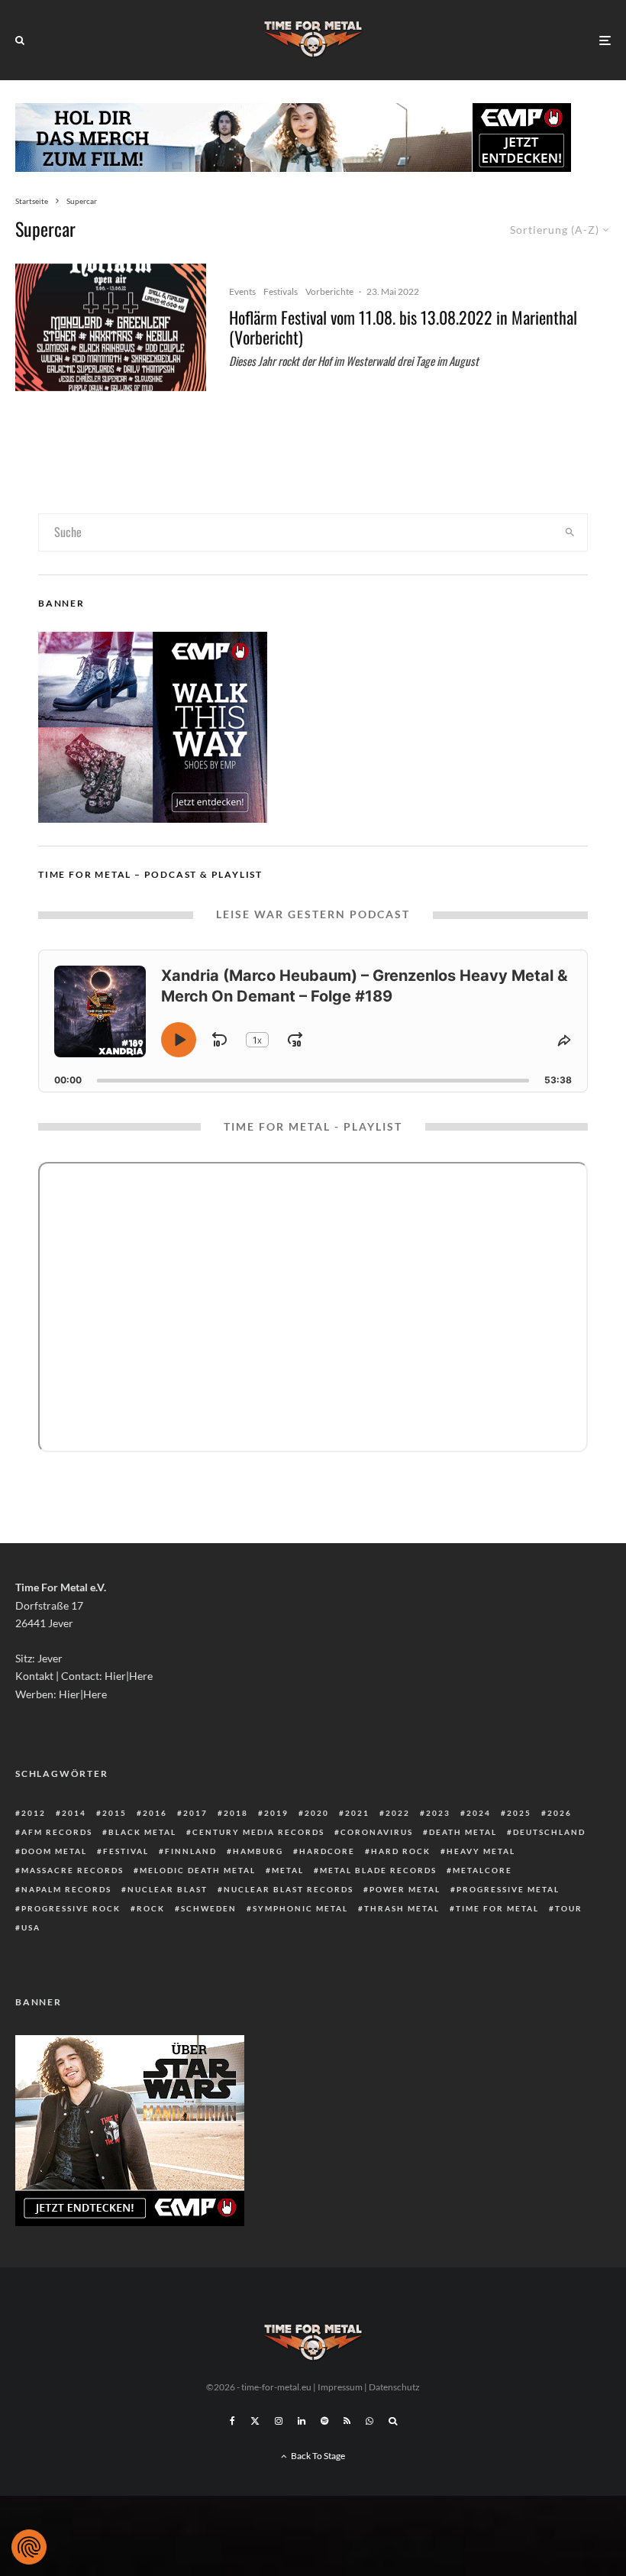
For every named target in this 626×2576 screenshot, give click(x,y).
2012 (34, 1813)
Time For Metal (497, 1908)
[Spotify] (324, 2421)
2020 (317, 1813)
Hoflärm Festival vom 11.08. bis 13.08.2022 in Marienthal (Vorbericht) (403, 327)
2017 (195, 1813)
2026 (560, 1813)
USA (31, 1927)
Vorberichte (329, 291)
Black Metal (142, 1832)
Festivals (281, 291)
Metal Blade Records (378, 1870)
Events (242, 291)
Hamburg (258, 1851)
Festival (126, 1851)
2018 (236, 1813)
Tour (569, 1908)
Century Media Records (258, 1832)
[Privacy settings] (29, 2547)
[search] (570, 532)
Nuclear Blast (168, 1889)
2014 (74, 1813)
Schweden (209, 1908)
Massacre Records (73, 1870)
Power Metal (405, 1889)
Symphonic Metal (300, 1908)
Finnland (191, 1851)
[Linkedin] (302, 2421)
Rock (151, 1908)
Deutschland (549, 1832)
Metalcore (482, 1870)
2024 (479, 1813)
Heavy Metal (481, 1851)
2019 (276, 1813)
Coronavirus (377, 1832)
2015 (115, 1813)
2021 (357, 1813)
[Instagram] (279, 2421)
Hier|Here (129, 1676)
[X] (255, 2421)
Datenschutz (394, 2387)
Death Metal (463, 1832)
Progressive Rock (71, 1908)
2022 (398, 1813)
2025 (519, 1813)
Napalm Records (66, 1889)
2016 (155, 1813)
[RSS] (347, 2421)
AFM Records (57, 1832)
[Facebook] (232, 2421)
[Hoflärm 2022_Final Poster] (111, 327)
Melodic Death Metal (198, 1870)
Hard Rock (401, 1851)
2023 (438, 1813)
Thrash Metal (402, 1908)
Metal (288, 1870)
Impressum (340, 2387)
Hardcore (327, 1851)
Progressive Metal (508, 1889)
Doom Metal (54, 1851)
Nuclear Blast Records (289, 1889)
